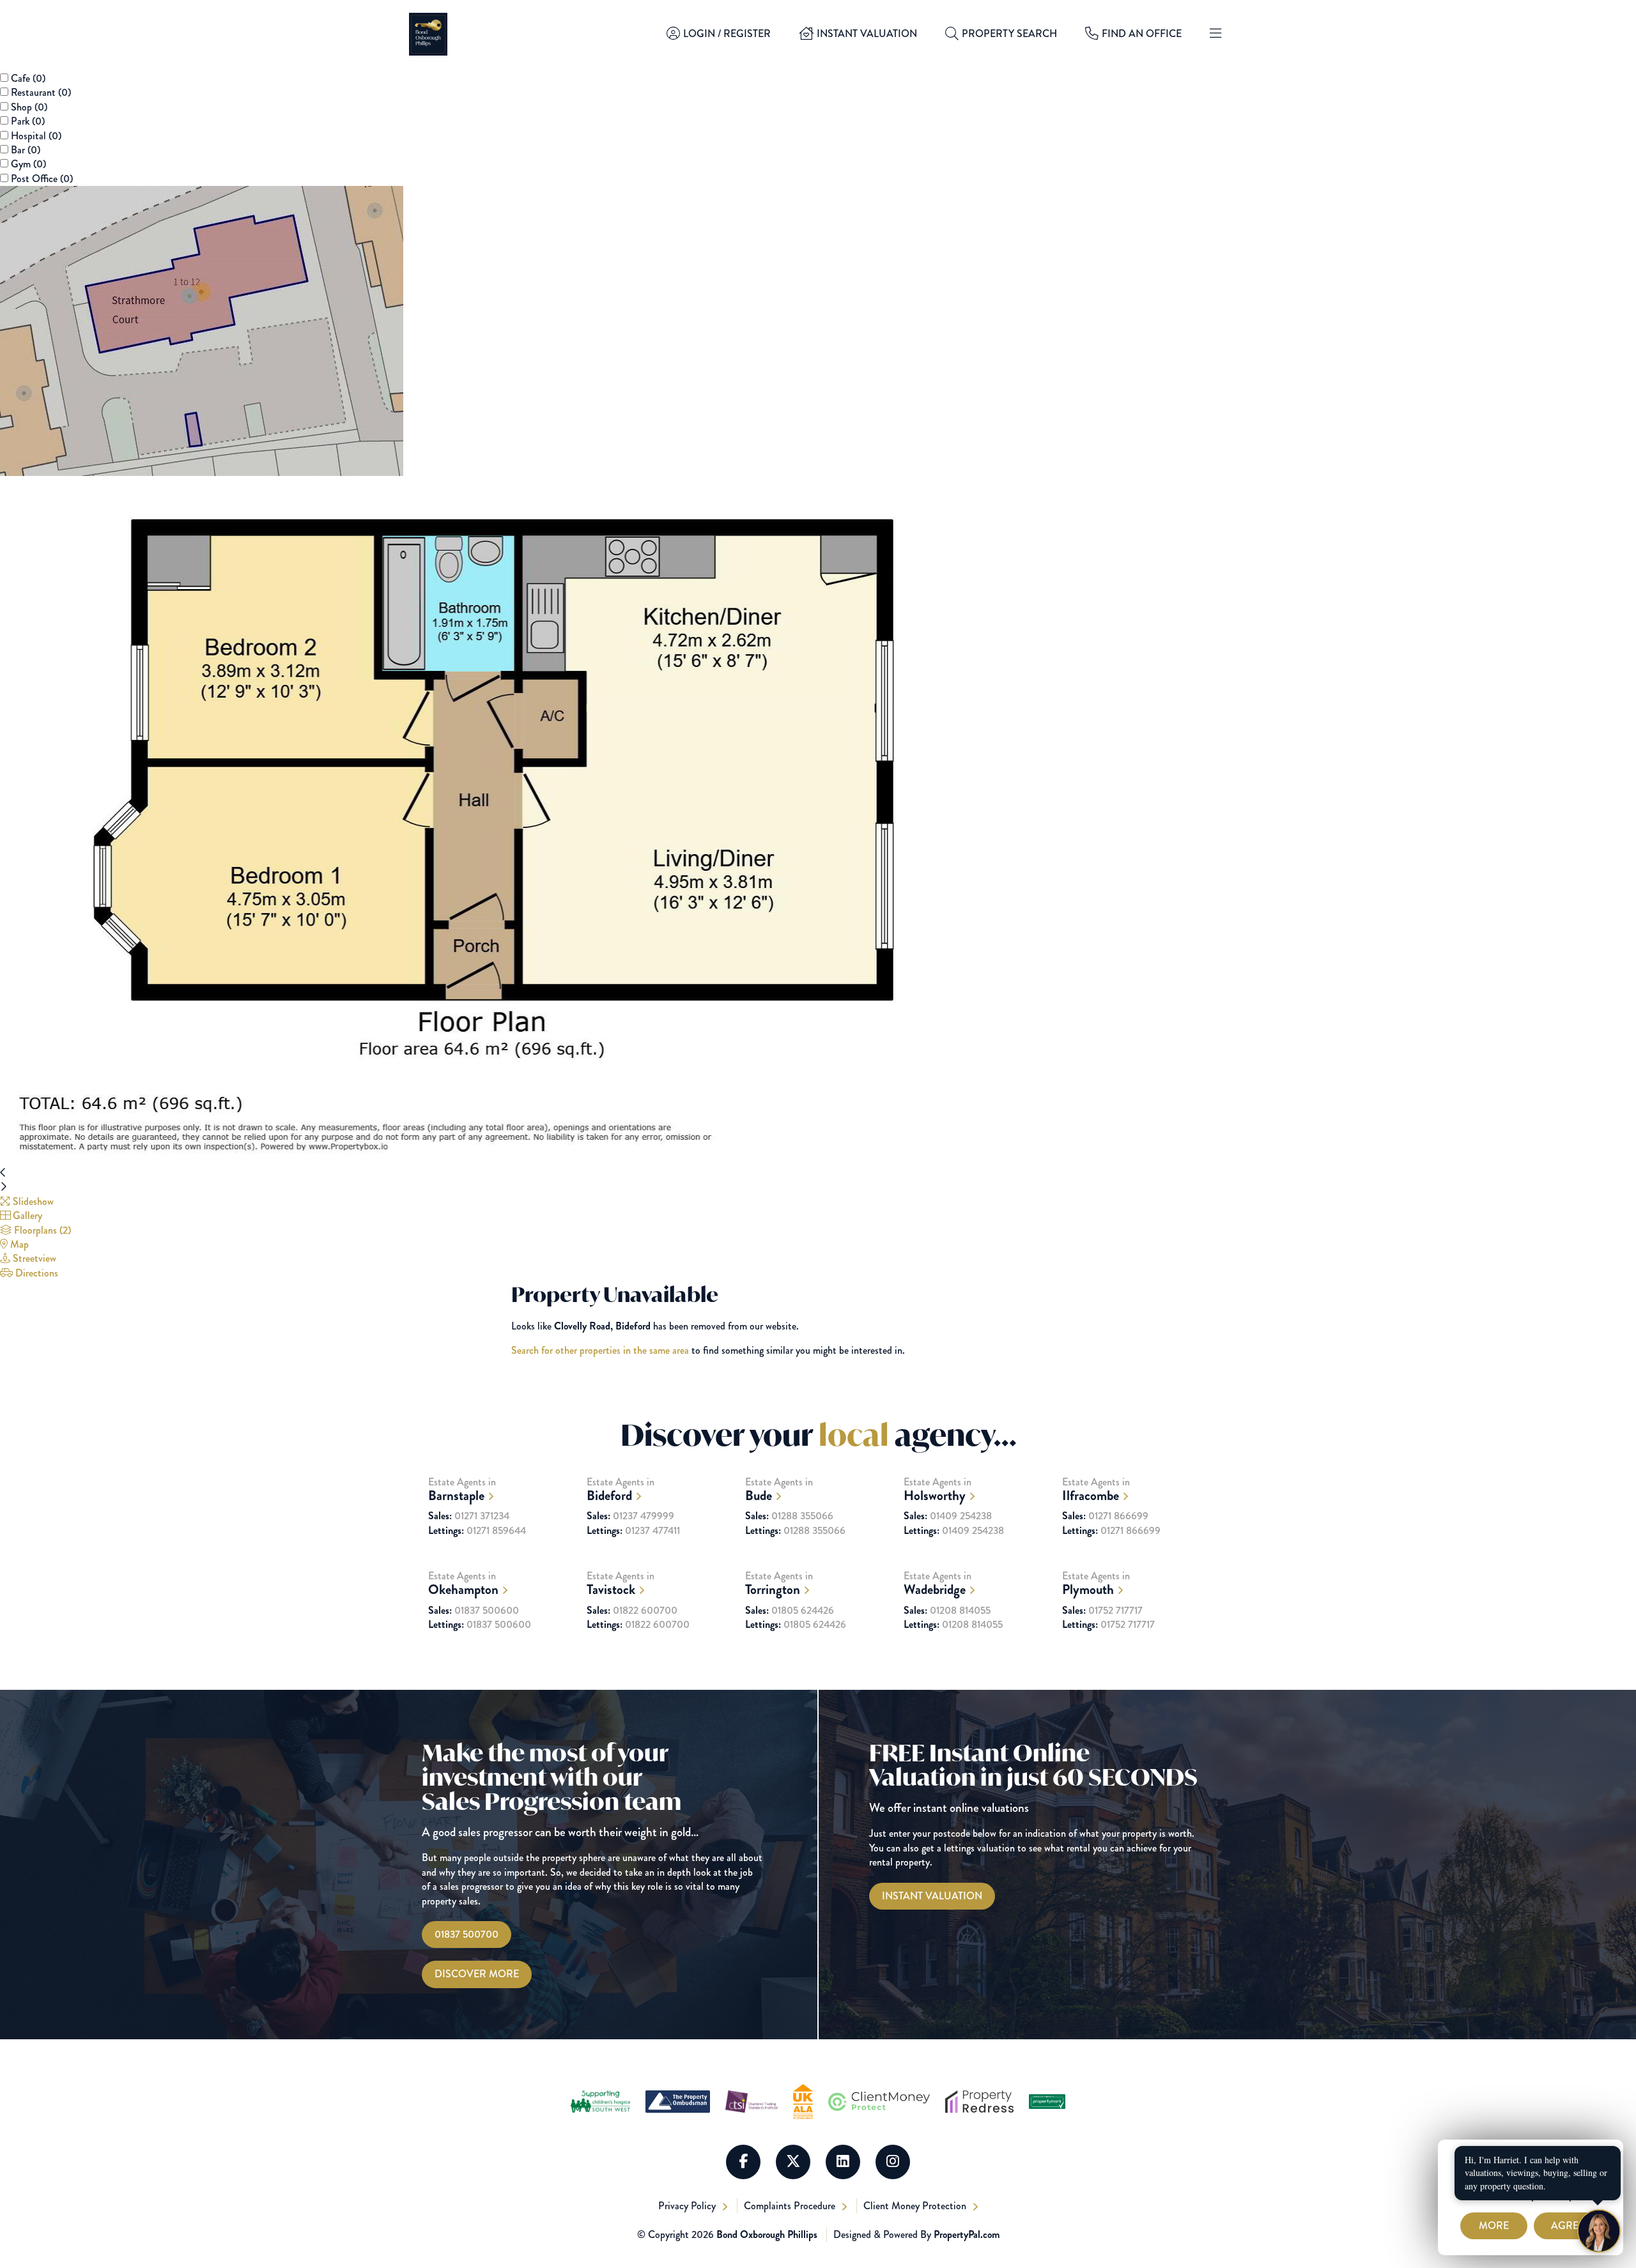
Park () (28, 121)
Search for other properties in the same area (600, 1350)
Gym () (28, 164)
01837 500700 (467, 1934)
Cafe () (28, 78)
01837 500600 (474, 1611)
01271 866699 (1105, 1516)
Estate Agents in (462, 1490)
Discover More (477, 1974)
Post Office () (42, 179)
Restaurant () (41, 92)
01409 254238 (948, 1516)
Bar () (26, 150)
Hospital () (36, 136)
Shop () (29, 107)
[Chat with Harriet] (1599, 2231)
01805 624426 (790, 1611)
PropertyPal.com (967, 2234)
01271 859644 (477, 1531)
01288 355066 (789, 1516)
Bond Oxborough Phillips (767, 2234)
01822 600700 (632, 1611)
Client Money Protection (916, 2206)
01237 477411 (633, 1531)
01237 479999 (630, 1516)
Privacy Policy (688, 2206)
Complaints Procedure (791, 2206)
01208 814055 (947, 1611)
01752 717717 (1102, 1611)
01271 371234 (469, 1516)
